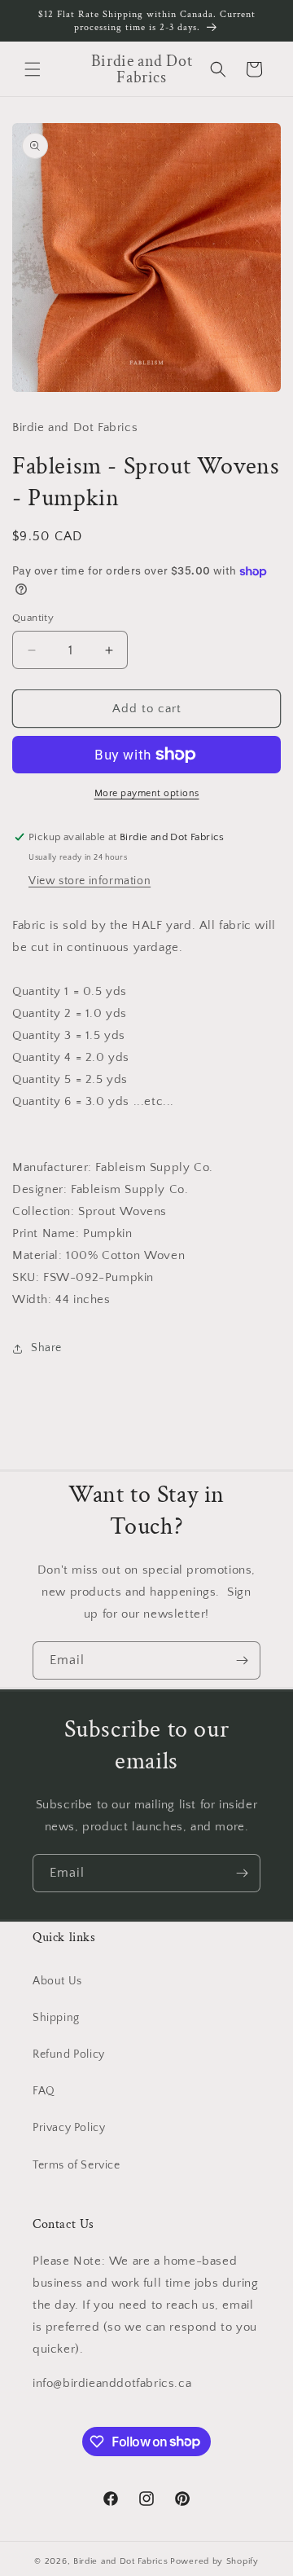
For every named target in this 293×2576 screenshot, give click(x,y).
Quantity (33, 618)
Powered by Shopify (214, 2561)
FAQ (44, 2091)
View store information (90, 881)
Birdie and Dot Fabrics (120, 2561)
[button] (33, 69)
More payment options (147, 793)
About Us (57, 1981)
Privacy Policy (69, 2128)
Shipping (56, 2018)
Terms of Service (77, 2165)
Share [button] (46, 1348)
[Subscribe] (242, 1660)
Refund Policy (69, 2054)
